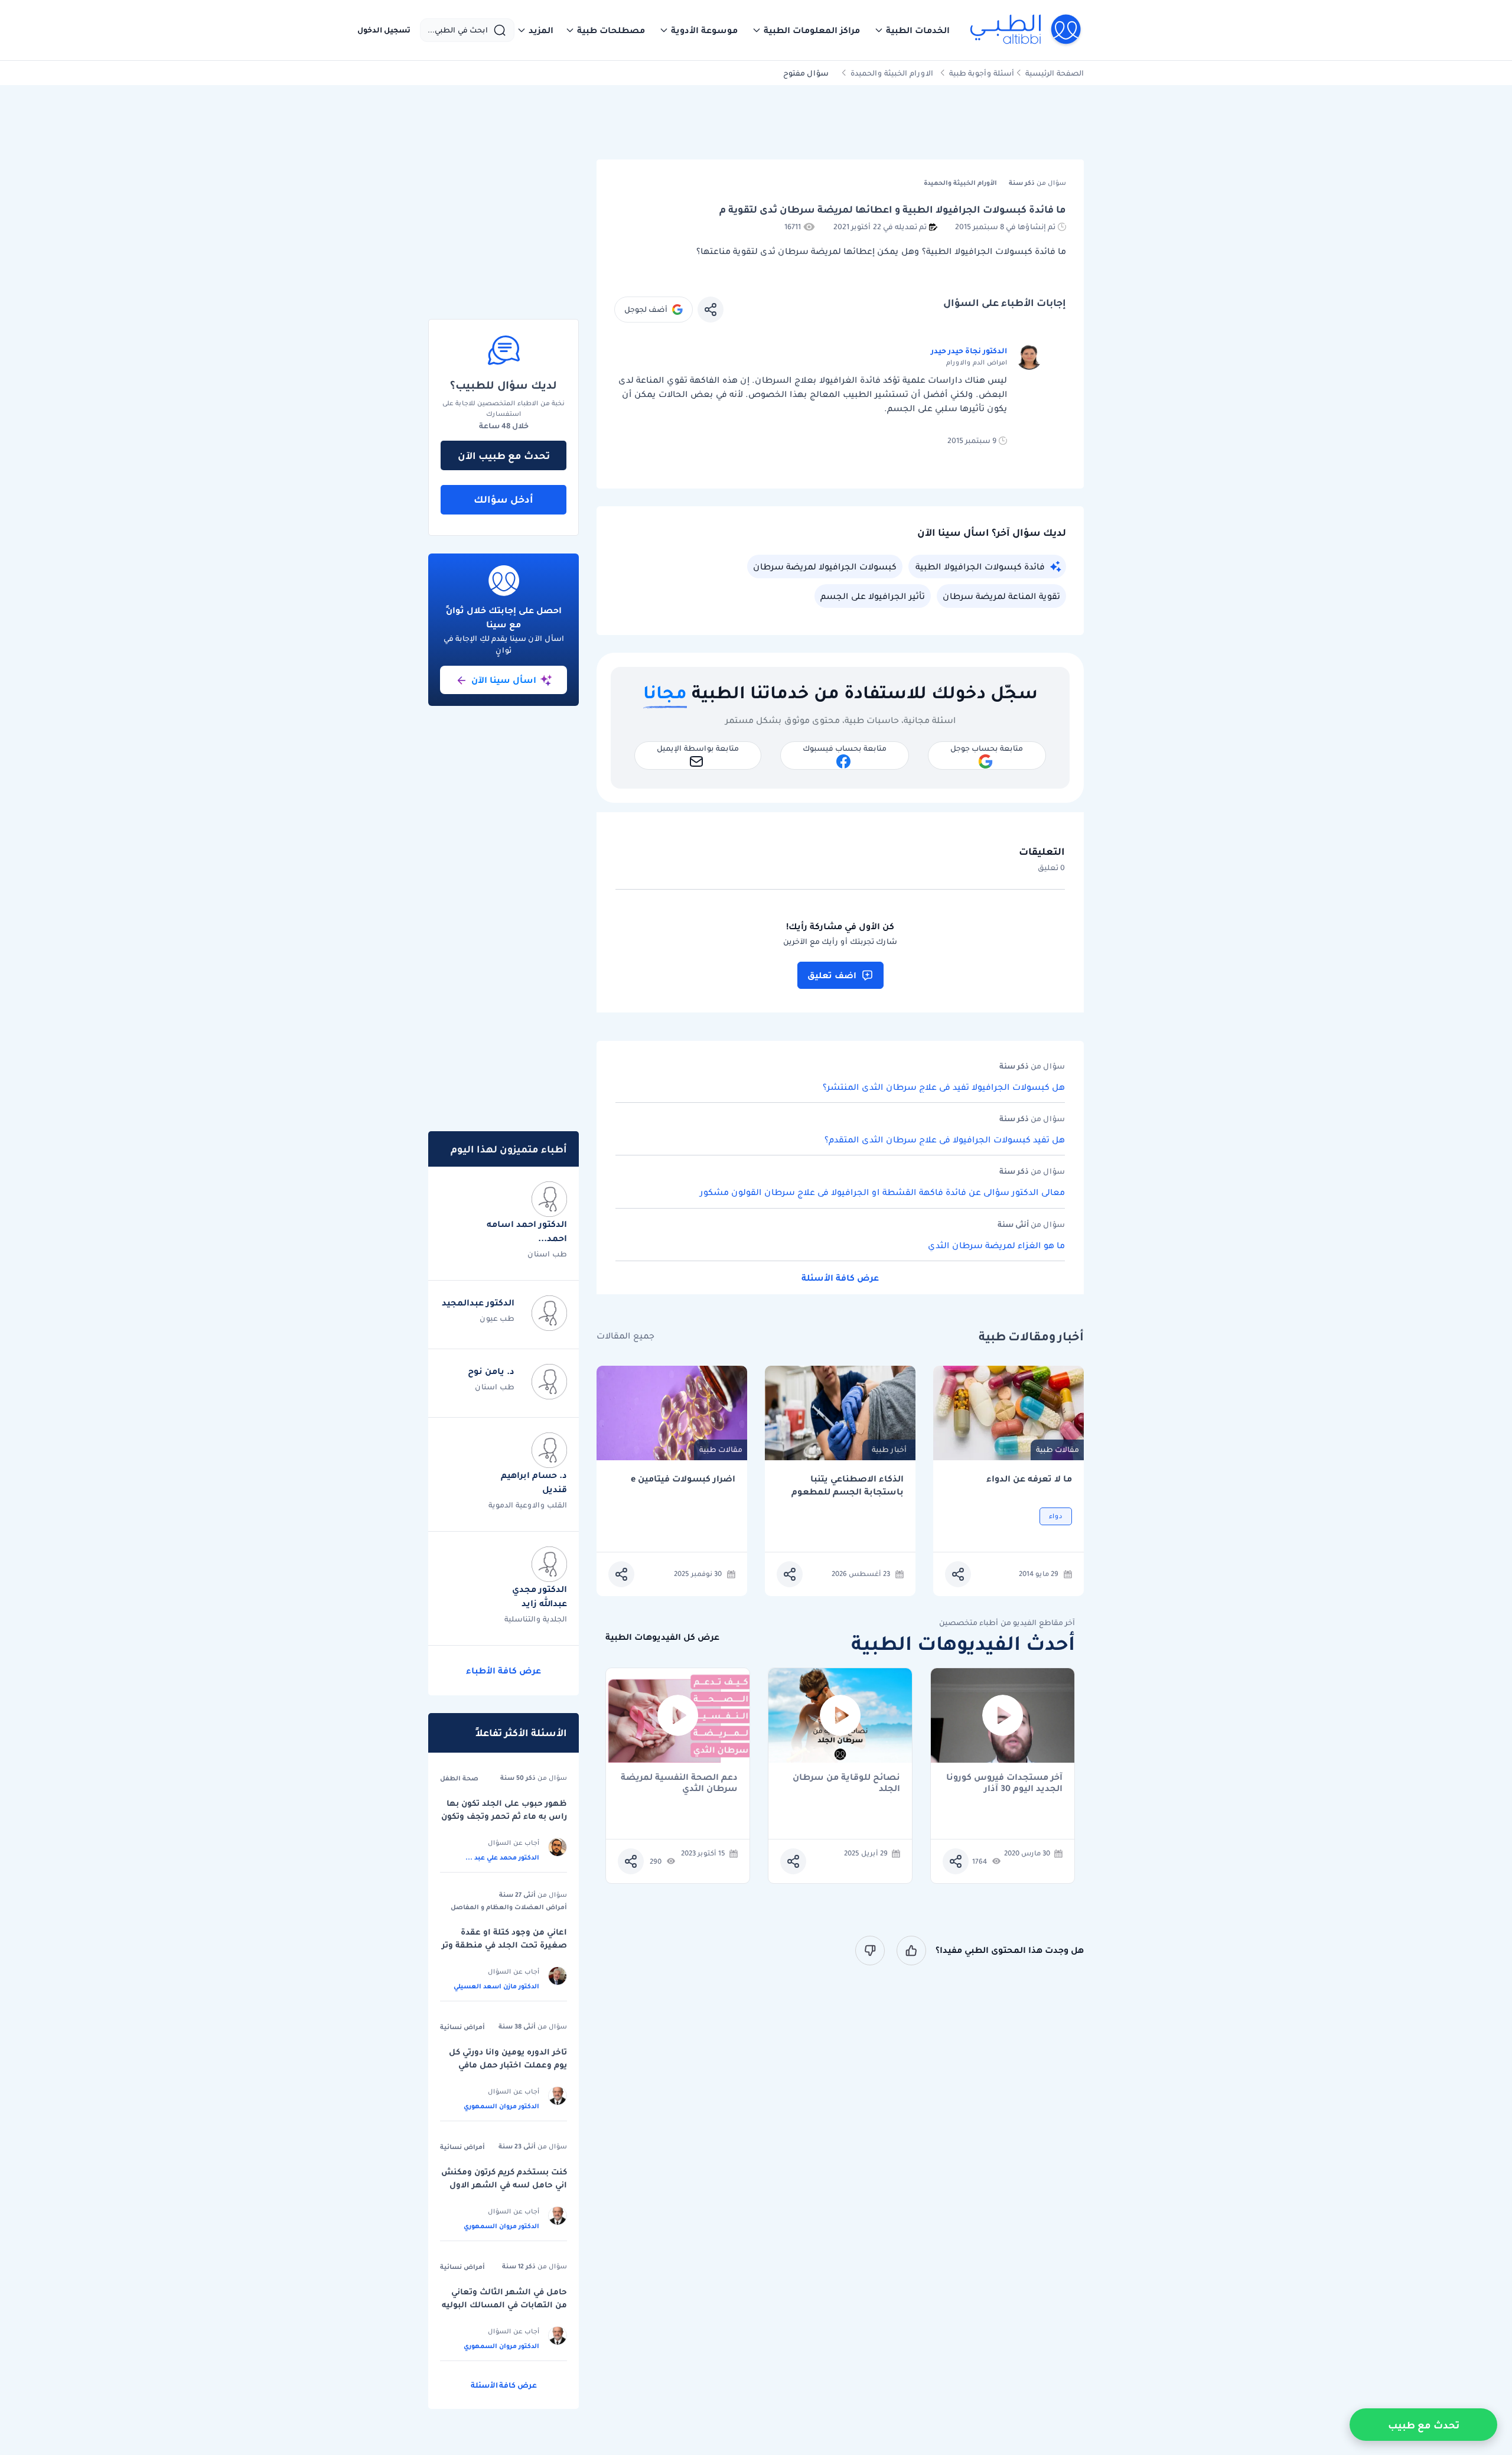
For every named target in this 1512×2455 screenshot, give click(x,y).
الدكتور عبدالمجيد (478, 1303)
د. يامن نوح (491, 1371)
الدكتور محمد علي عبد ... (502, 1857)
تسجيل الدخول (384, 30)
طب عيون (497, 1318)
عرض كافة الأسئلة (840, 1278)
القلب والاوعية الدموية (528, 1505)
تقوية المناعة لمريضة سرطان (1001, 596)
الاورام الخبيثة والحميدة (892, 73)
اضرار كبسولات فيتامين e (683, 1479)
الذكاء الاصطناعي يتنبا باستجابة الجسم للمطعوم (848, 1485)
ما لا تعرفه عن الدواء (1029, 1479)
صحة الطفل (459, 1778)
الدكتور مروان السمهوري (501, 2106)
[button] (912, 30)
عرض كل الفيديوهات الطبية (662, 1637)
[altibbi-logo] (1026, 30)
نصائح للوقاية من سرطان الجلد (846, 1783)
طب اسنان (547, 1254)
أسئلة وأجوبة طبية (982, 73)
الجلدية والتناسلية (536, 1619)
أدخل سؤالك (504, 499)
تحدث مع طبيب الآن (504, 455)
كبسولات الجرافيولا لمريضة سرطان (825, 566)
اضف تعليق (832, 975)
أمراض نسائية (462, 2027)
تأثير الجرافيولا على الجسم (873, 596)
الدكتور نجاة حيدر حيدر (969, 351)
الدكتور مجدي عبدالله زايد (540, 1596)
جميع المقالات (625, 1336)
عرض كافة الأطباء (504, 1671)
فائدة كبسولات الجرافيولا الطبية (980, 566)
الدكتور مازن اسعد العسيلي (496, 1986)
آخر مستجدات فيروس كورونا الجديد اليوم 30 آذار (1004, 1783)
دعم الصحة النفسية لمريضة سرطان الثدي (679, 1783)
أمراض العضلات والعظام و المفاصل (509, 1907)
